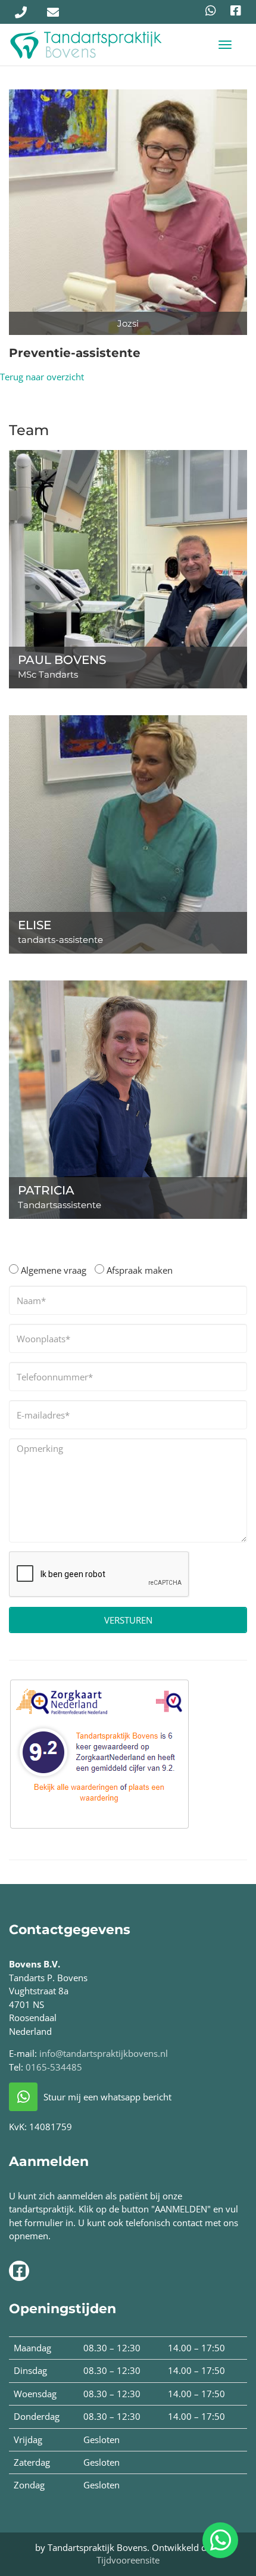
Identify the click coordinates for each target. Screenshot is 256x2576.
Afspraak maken (138, 1270)
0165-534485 (54, 2067)
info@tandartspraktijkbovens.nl (104, 2053)
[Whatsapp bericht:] (211, 11)
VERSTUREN (128, 1620)
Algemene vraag (52, 1270)
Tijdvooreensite (128, 2560)
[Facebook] (236, 11)
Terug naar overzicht (42, 377)
